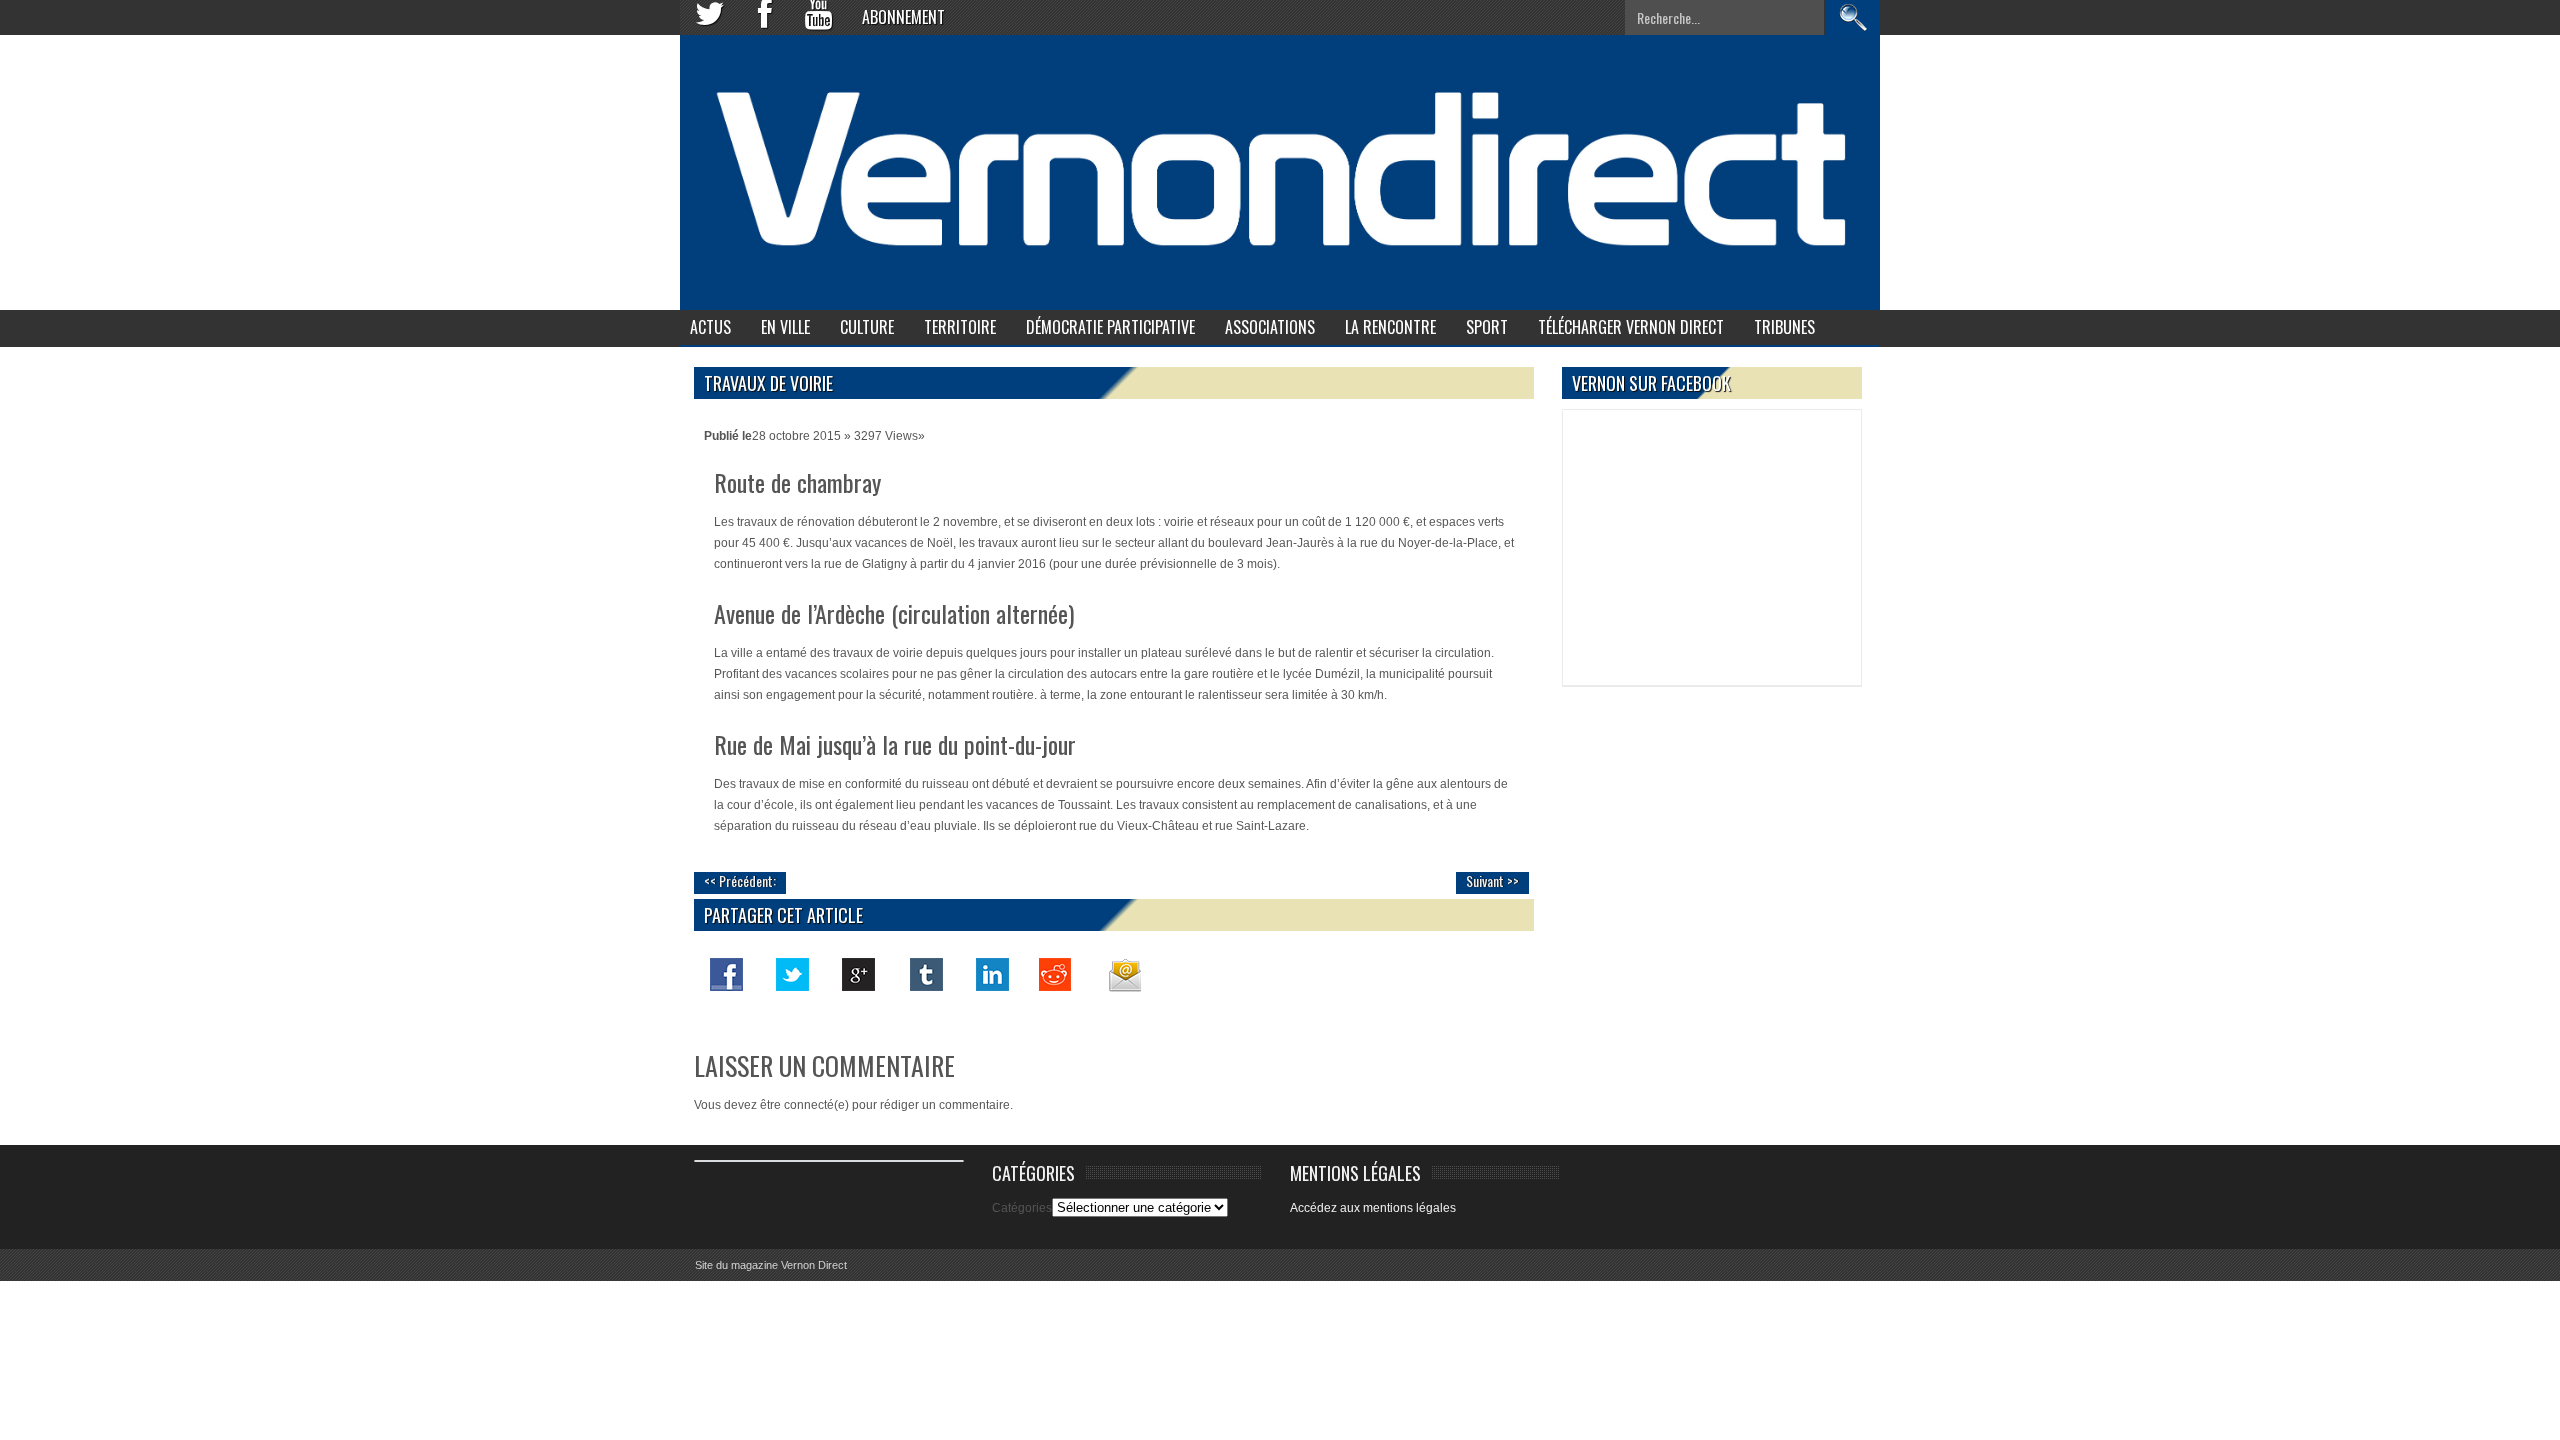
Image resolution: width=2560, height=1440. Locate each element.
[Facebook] (727, 974)
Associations (1270, 327)
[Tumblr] (925, 974)
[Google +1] (859, 974)
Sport (1487, 327)
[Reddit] (1057, 974)
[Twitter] (793, 974)
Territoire (960, 327)
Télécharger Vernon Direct (1631, 327)
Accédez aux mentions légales (1373, 1208)
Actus (710, 327)
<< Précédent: (740, 880)
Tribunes (1784, 327)
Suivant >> (1492, 880)
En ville (785, 327)
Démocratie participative (1110, 327)
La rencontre (1390, 327)
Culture (867, 327)
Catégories (1022, 1208)
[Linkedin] (991, 974)
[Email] (1123, 974)
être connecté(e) (804, 1105)
